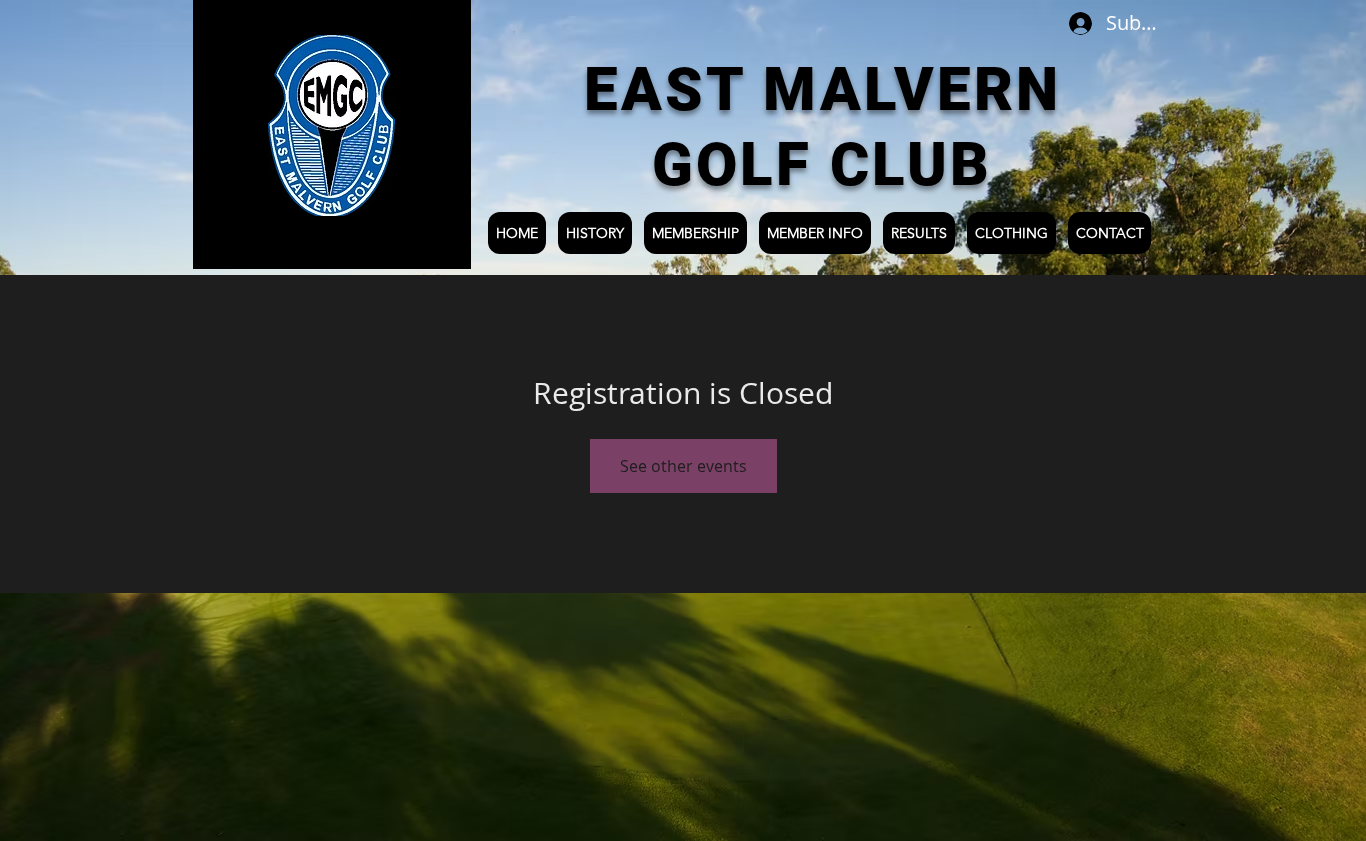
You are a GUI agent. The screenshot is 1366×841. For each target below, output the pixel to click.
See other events (683, 466)
